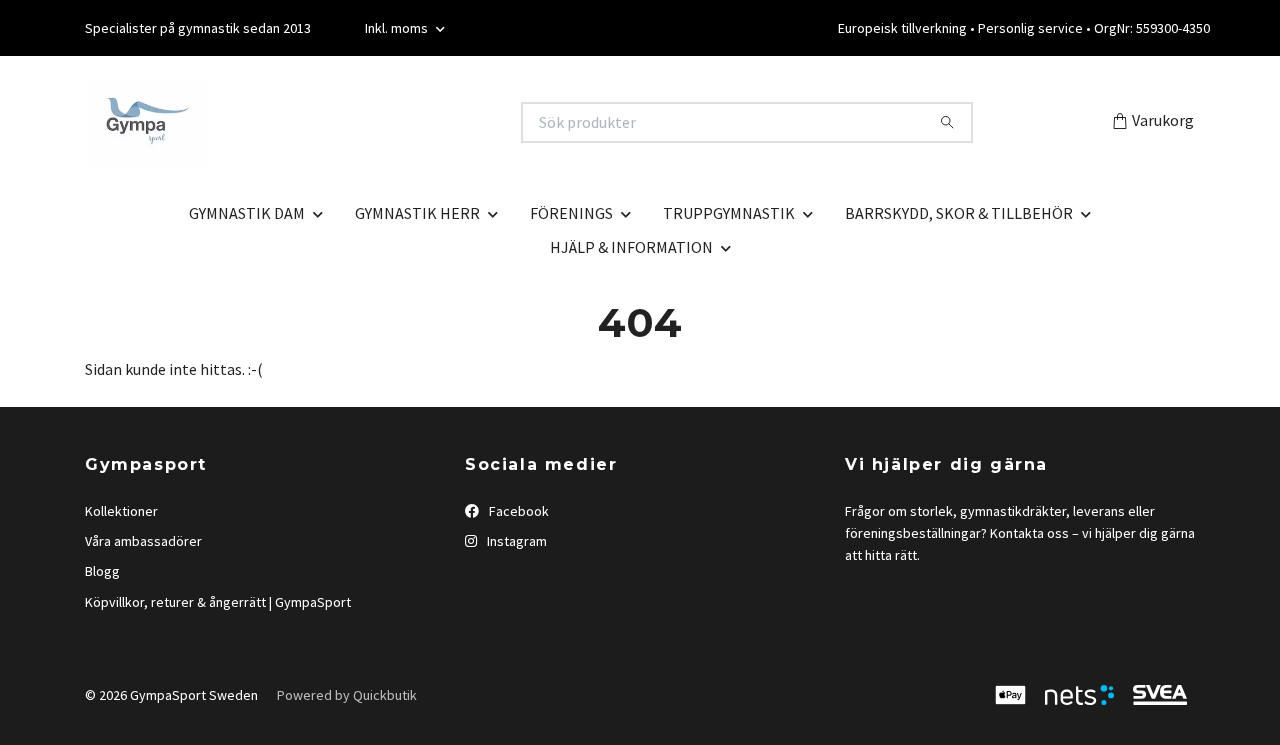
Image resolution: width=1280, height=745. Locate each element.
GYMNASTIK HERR (417, 213)
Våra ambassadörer (143, 541)
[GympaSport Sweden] (361, 122)
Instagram (515, 541)
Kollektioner (121, 511)
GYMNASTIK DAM (247, 213)
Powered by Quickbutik (347, 695)
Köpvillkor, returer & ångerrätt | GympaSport (218, 602)
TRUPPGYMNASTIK (729, 213)
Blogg (102, 571)
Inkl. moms (398, 28)
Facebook (517, 511)
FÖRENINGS (571, 213)
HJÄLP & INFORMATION (631, 247)
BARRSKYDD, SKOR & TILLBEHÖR (959, 213)
